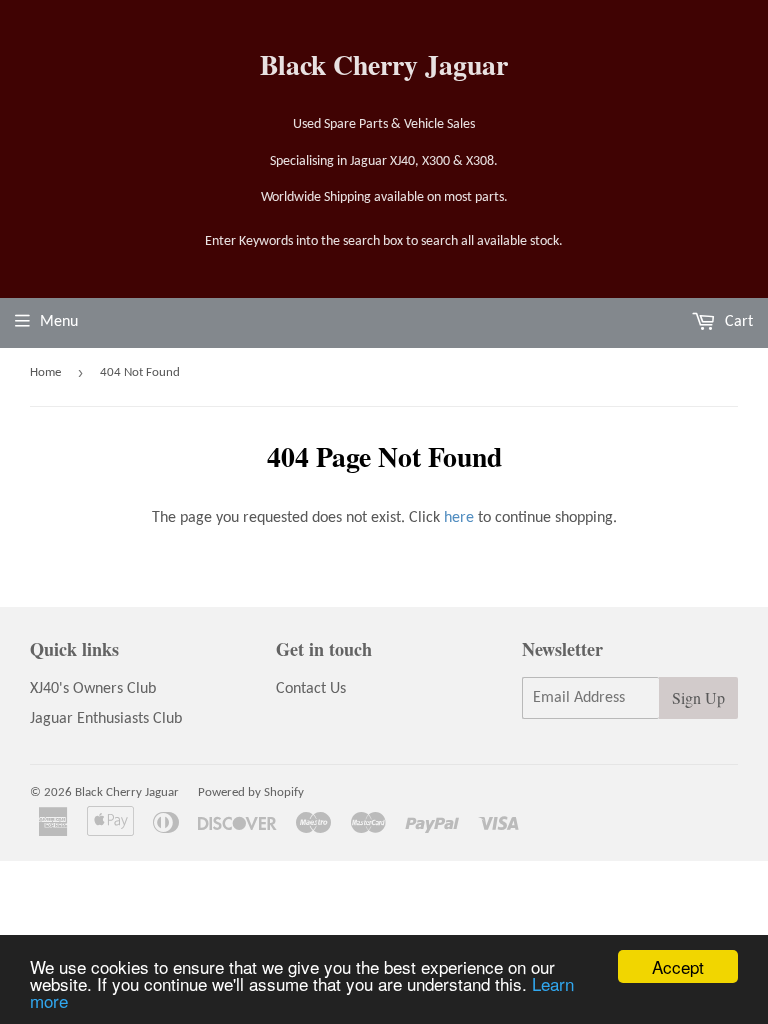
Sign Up (698, 697)
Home (45, 372)
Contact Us (311, 689)
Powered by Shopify (251, 792)
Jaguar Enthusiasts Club (106, 719)
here (459, 518)
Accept (678, 966)
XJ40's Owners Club (93, 689)
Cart (737, 322)
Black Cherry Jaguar (384, 64)
